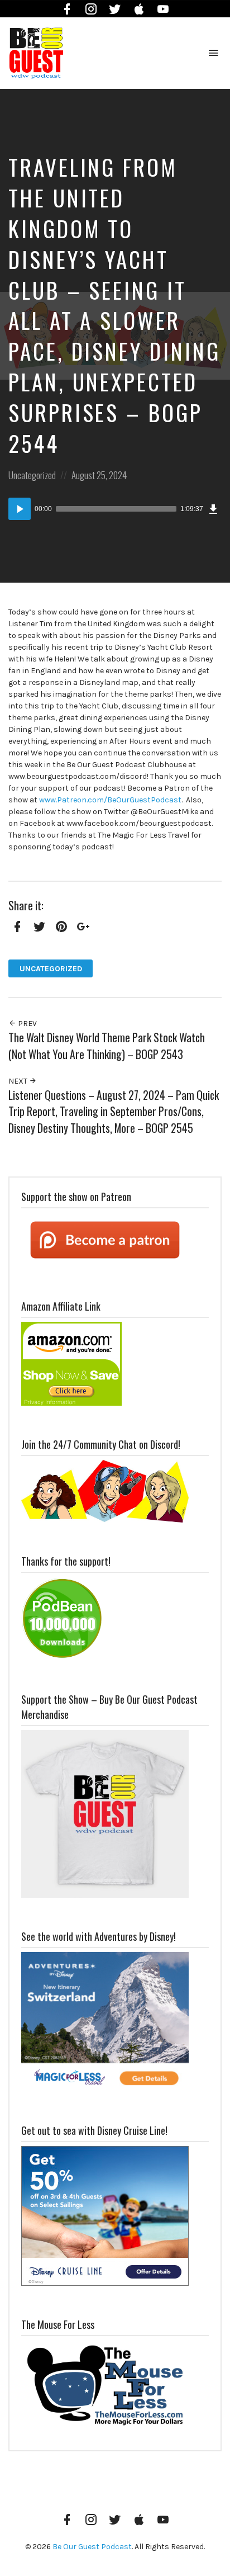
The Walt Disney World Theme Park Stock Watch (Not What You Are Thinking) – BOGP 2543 (107, 1046)
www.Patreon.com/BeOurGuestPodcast (110, 800)
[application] (115, 509)
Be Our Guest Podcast (92, 2547)
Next (19, 1081)
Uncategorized (32, 475)
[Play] (20, 509)
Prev (27, 1024)
